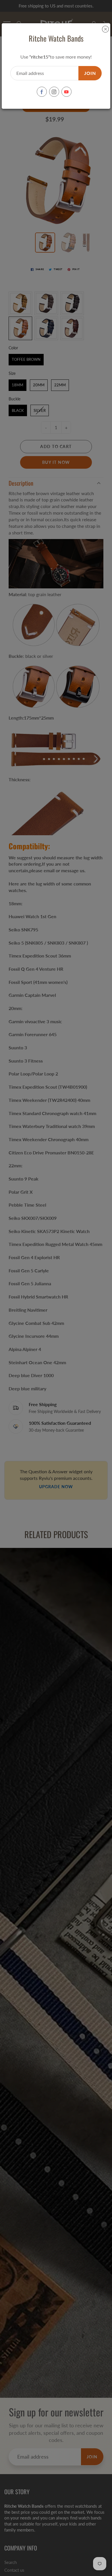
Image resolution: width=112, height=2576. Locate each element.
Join (90, 73)
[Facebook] (42, 92)
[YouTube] (66, 92)
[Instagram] (54, 92)
